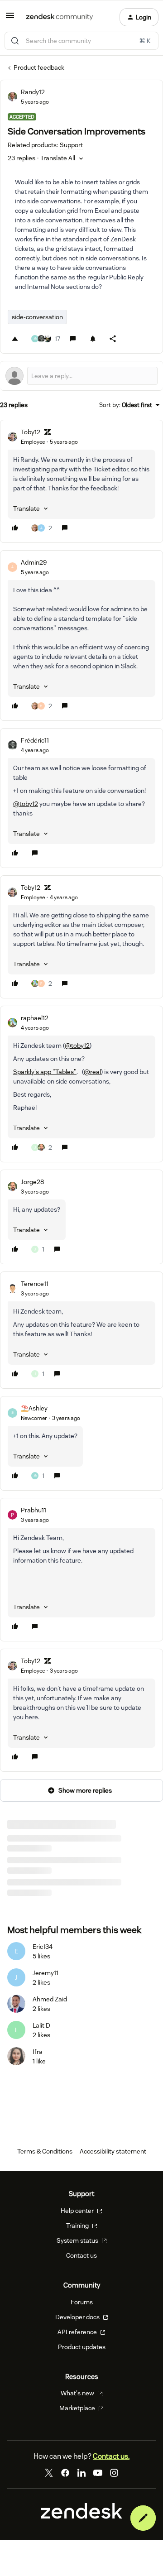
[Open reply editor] (81, 376)
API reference (78, 2344)
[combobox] (81, 41)
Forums (82, 2314)
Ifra (38, 2064)
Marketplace (78, 2421)
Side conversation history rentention (59, 1866)
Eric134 (43, 1959)
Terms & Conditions (45, 2164)
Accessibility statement (113, 2164)
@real (92, 1072)
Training (78, 2238)
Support (19, 1877)
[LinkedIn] (81, 2485)
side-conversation (37, 317)
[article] (81, 481)
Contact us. (111, 2469)
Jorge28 (32, 1182)
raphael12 (35, 1018)
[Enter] (15, 41)
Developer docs (78, 2329)
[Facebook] (65, 2485)
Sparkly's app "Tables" (45, 1072)
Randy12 (33, 92)
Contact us (81, 2268)
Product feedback (39, 67)
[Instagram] (114, 2485)
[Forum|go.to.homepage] (60, 17)
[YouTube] (98, 2485)
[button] (10, 19)
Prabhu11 (34, 1510)
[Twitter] (49, 2485)
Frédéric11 (35, 740)
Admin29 (34, 562)
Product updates (82, 2359)
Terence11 (35, 1284)
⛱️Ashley (34, 1408)
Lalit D (41, 2038)
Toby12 (31, 432)
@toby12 (26, 804)
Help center (78, 2223)
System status (78, 2253)
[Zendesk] (81, 2529)
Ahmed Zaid (50, 2012)
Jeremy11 (46, 1986)
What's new (78, 2406)
